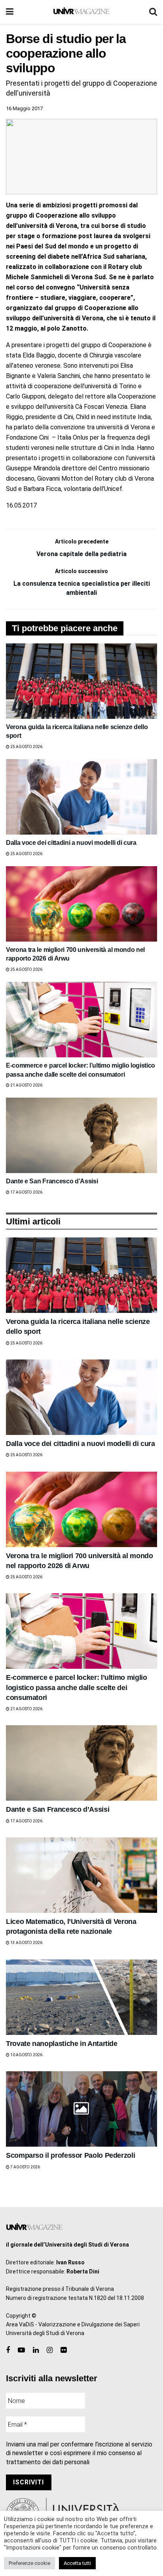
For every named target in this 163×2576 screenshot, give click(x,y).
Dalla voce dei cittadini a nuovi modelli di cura (71, 843)
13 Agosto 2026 (26, 1943)
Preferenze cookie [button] (29, 2563)
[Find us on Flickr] (63, 2350)
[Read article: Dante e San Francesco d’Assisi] (81, 1135)
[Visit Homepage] (81, 12)
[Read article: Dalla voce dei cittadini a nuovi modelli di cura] (81, 797)
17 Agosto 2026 (26, 1192)
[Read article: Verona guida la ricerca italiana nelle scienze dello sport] (81, 681)
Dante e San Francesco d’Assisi (52, 1181)
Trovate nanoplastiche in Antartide (62, 2044)
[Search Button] (153, 12)
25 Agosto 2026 (26, 747)
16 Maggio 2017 (24, 108)
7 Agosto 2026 (25, 2167)
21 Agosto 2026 (26, 1085)
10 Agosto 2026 (26, 2055)
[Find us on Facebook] (8, 2350)
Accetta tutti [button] (77, 2563)
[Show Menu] (10, 12)
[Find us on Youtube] (21, 2350)
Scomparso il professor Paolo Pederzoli (70, 2155)
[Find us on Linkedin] (36, 2350)
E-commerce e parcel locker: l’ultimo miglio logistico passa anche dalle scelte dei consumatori (77, 1687)
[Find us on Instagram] (50, 2350)
